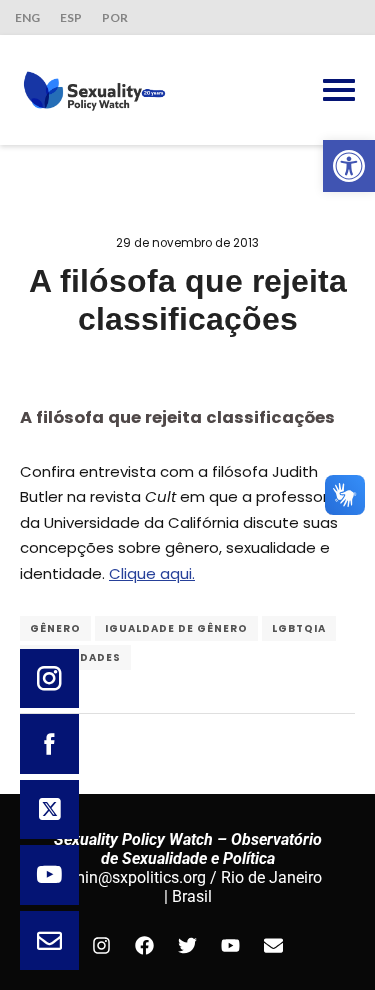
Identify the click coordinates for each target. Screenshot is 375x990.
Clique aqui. (152, 573)
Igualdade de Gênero (176, 628)
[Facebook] (145, 946)
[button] (349, 166)
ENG (27, 17)
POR (115, 17)
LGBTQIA (299, 628)
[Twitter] (188, 946)
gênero (55, 628)
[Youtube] (231, 946)
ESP (71, 17)
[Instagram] (102, 946)
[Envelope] (274, 946)
